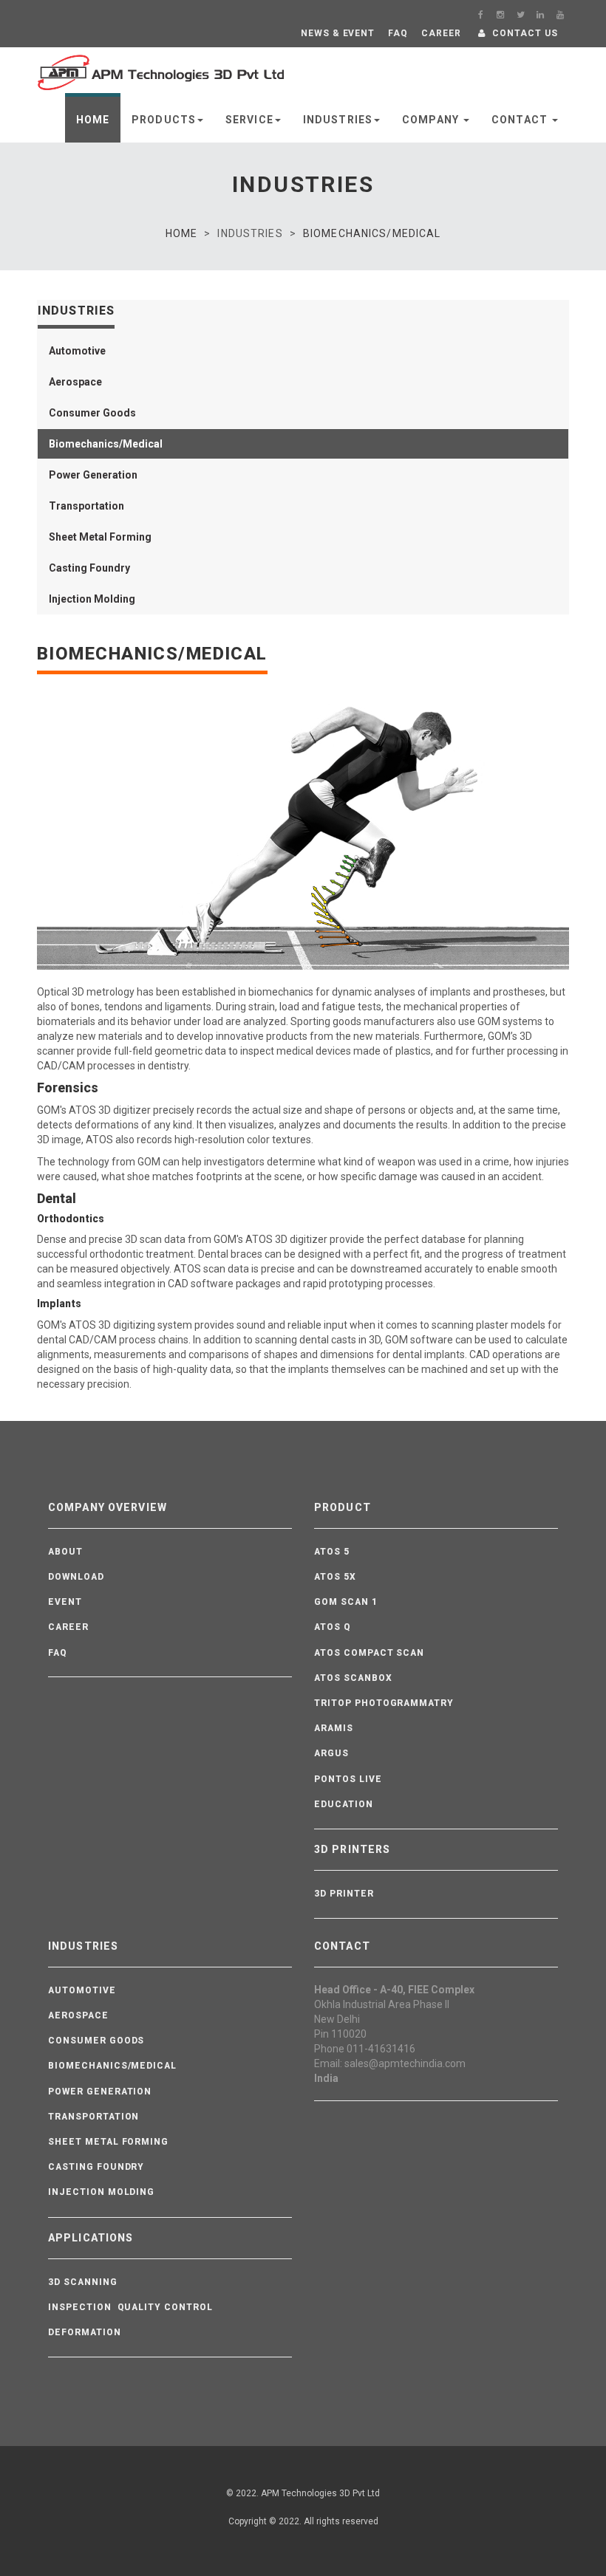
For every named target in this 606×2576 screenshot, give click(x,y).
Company (432, 120)
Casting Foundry (96, 2167)
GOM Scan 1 (346, 1602)
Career (68, 1627)
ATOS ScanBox (353, 1678)
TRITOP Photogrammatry (384, 1703)
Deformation (85, 2332)
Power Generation (100, 2092)
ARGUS (331, 1753)
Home (93, 120)
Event (65, 1602)
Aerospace (78, 2015)
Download (76, 1577)
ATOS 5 (332, 1552)
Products (164, 120)
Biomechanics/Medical (372, 233)
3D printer (344, 1894)
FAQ (58, 1653)
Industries (338, 120)
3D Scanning (83, 2282)
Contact (521, 120)
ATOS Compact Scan (369, 1653)
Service (249, 120)
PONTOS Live (348, 1779)
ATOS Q (333, 1627)
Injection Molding (101, 2192)
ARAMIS (334, 1728)
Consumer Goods (96, 2041)
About (65, 1552)
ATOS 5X (335, 1577)
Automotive (82, 1990)
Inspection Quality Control (130, 2307)
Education (344, 1804)
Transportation (93, 2117)
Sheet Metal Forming (108, 2142)
